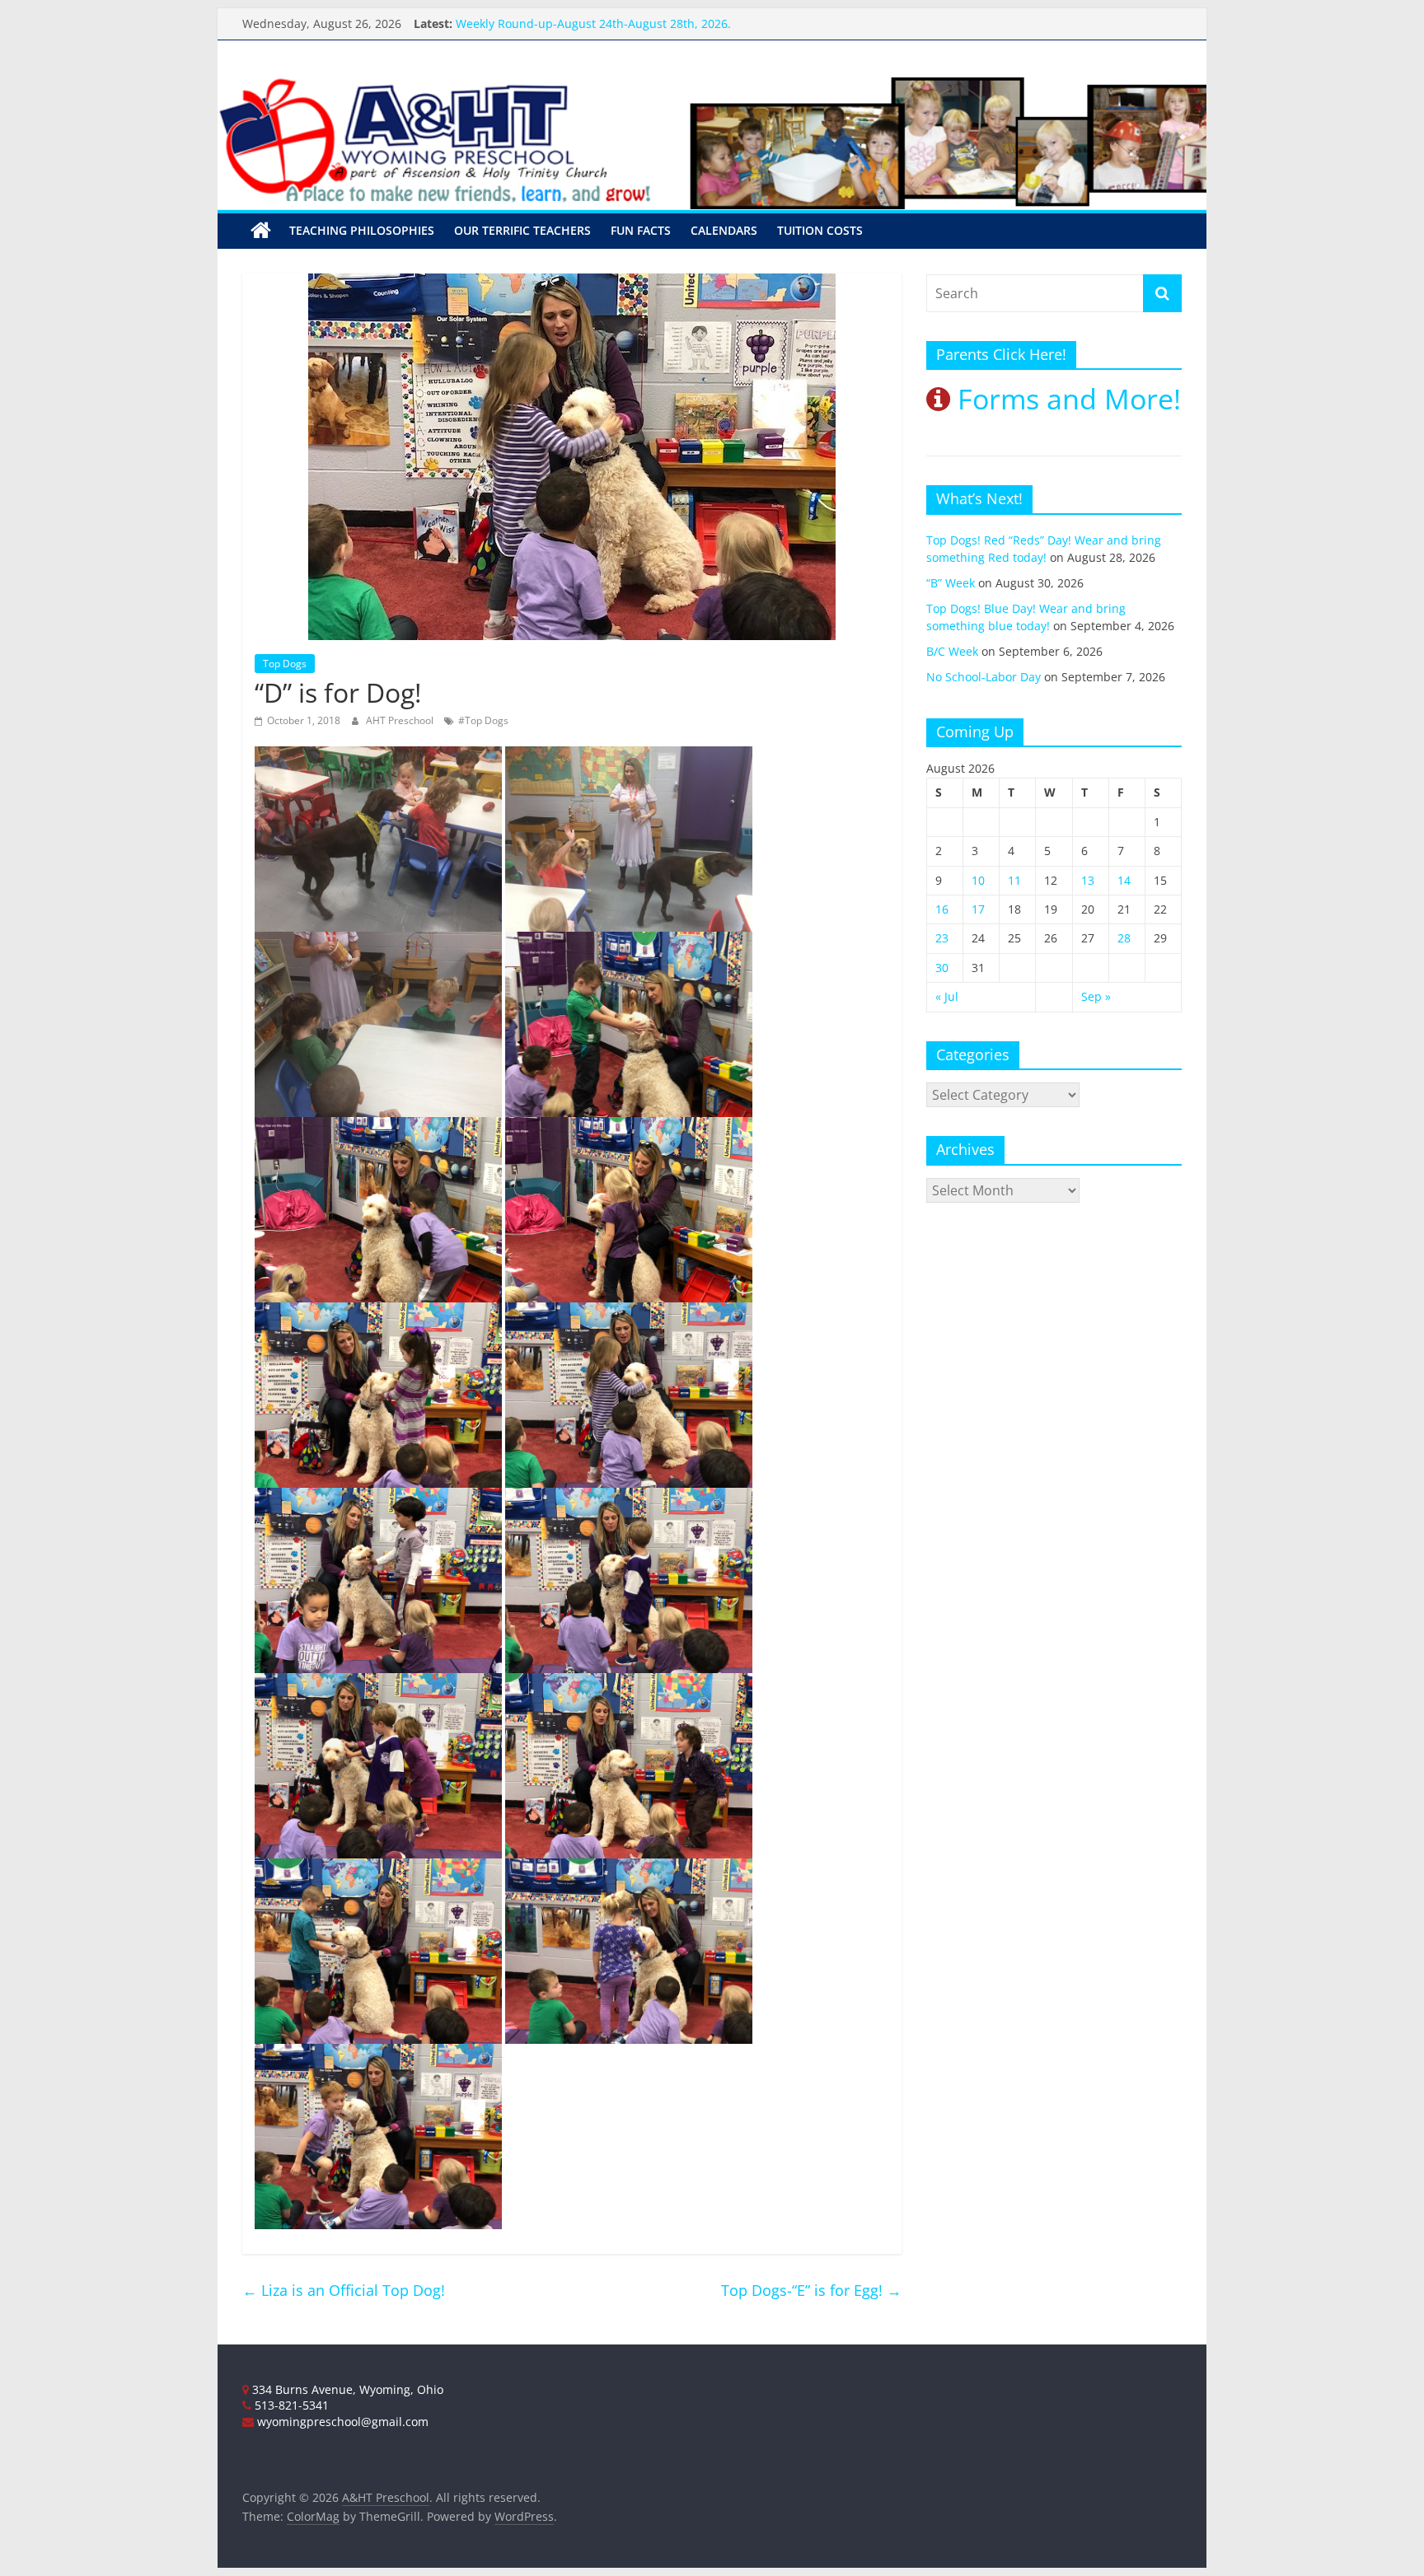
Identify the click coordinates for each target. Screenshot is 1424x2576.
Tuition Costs (820, 230)
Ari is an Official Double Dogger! (544, 23)
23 (942, 938)
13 (1088, 880)
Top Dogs (285, 664)
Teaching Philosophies (362, 230)
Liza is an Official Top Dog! (344, 2290)
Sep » (1096, 996)
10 (978, 880)
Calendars (724, 230)
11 (1014, 880)
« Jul (947, 996)
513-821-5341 (290, 2405)
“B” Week (951, 583)
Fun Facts (641, 230)
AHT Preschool (401, 720)
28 (1124, 938)
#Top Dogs (483, 720)
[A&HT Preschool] (261, 231)
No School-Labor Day (984, 677)
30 (942, 968)
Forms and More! (1066, 399)
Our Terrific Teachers (522, 230)
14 (1124, 880)
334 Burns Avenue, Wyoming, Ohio (346, 2389)
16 (942, 909)
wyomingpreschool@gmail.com (341, 2422)
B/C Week (952, 651)
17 (978, 909)
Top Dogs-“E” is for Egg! (811, 2290)
